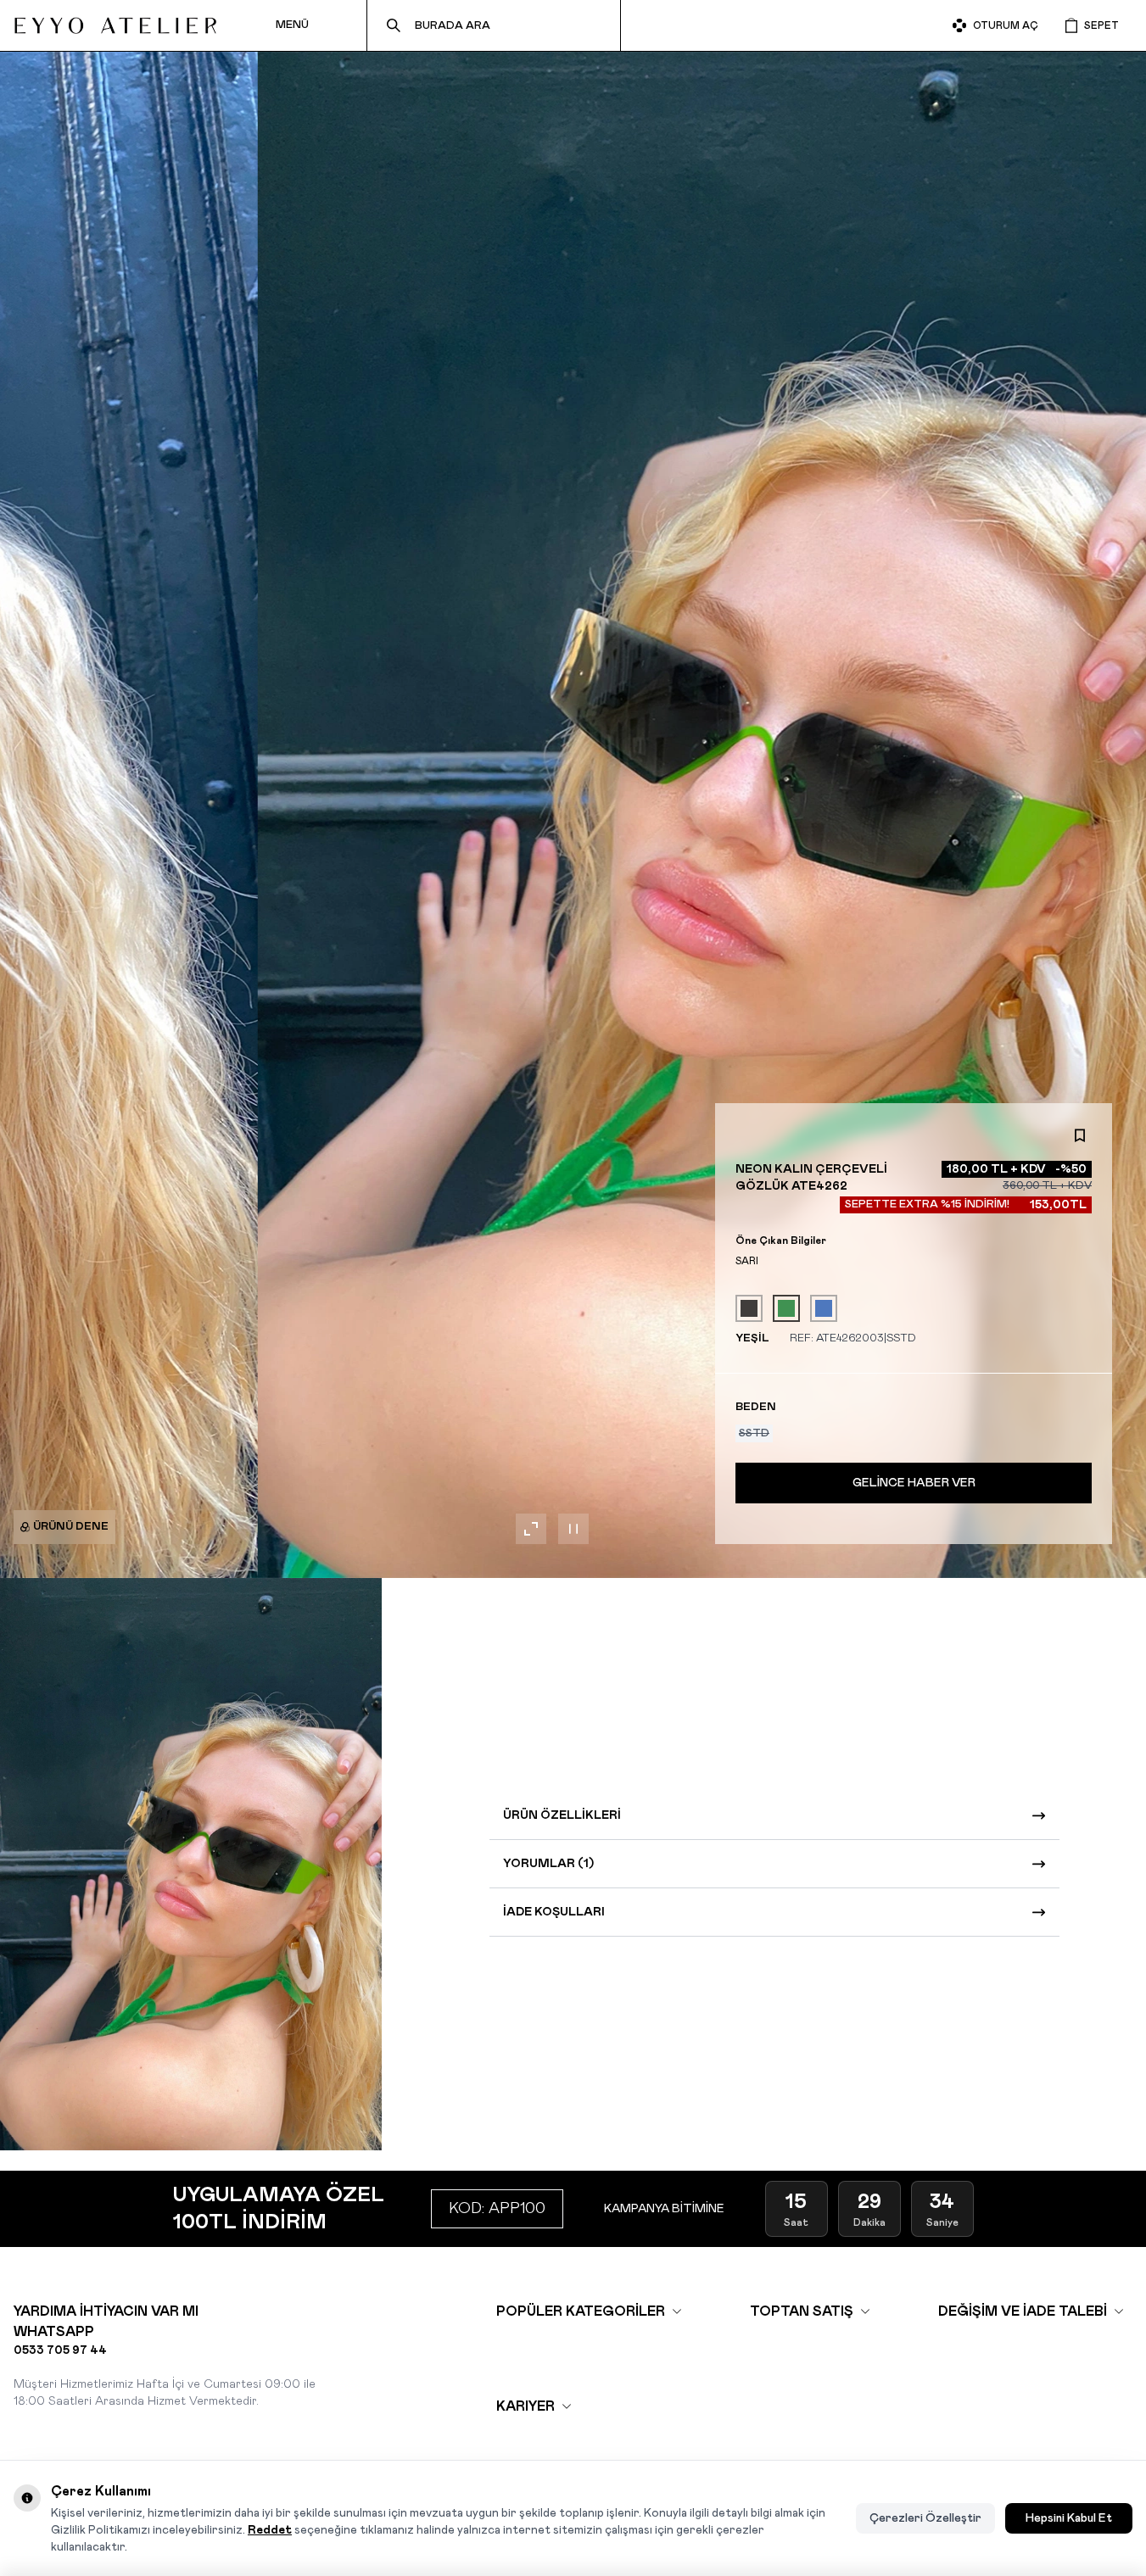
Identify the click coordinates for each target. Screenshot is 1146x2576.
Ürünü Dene (71, 1527)
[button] (754, 1433)
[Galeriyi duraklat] (573, 1529)
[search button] (394, 25)
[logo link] (115, 25)
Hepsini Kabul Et (1069, 2518)
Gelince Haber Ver (914, 1483)
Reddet (270, 2530)
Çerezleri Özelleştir (925, 2518)
